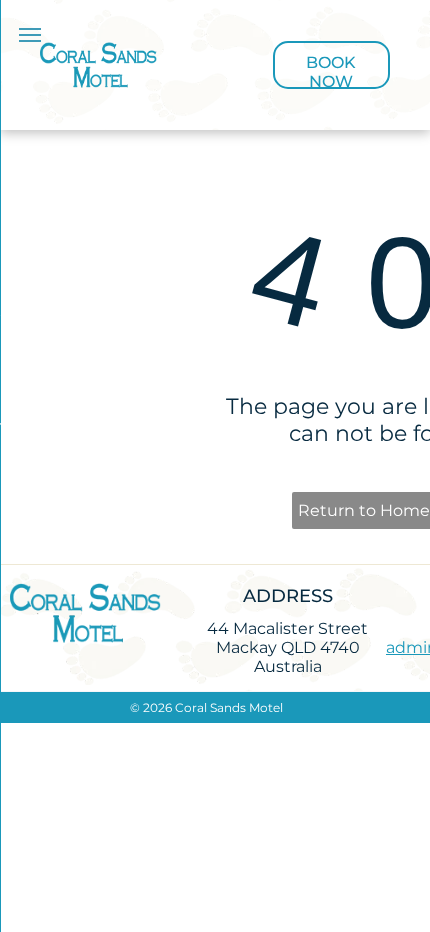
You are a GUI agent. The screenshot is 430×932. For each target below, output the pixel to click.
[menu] (30, 35)
